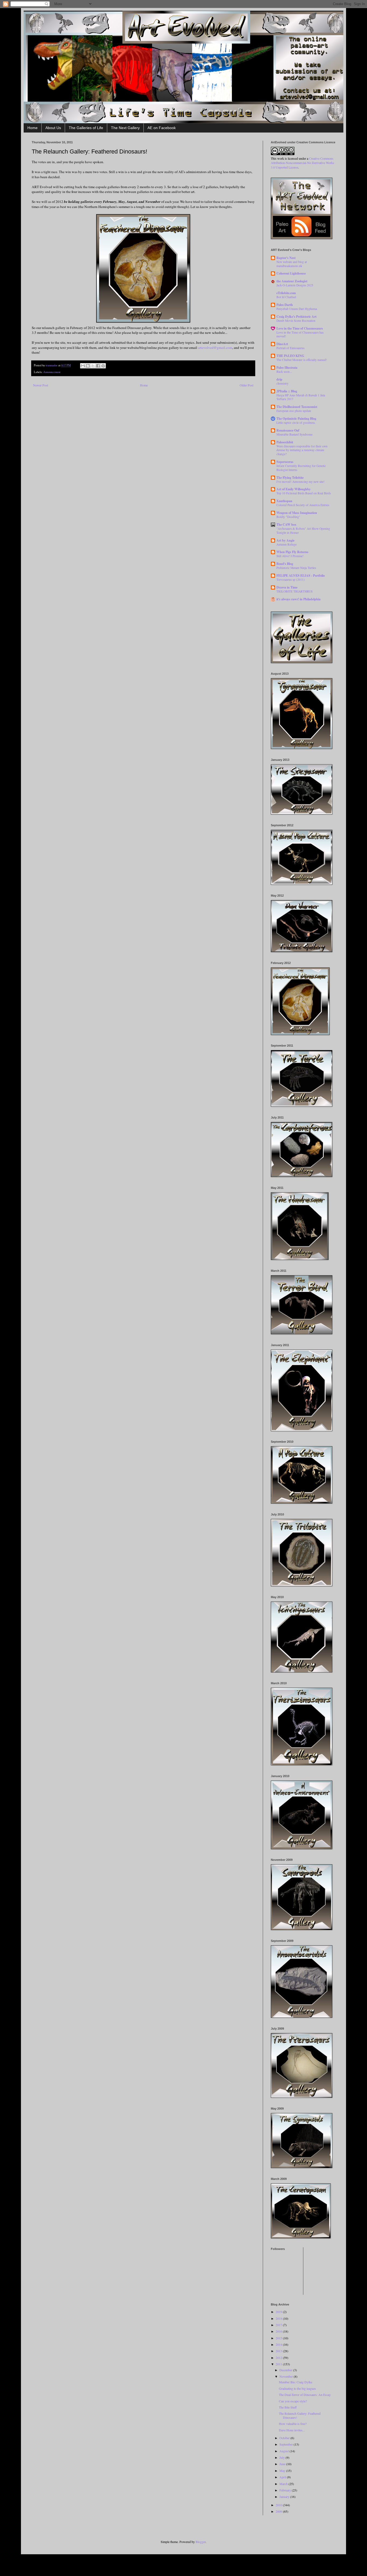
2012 (279, 2358)
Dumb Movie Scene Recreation (296, 321)
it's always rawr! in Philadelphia (298, 599)
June (283, 2464)
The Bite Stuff (288, 2407)
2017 (279, 2325)
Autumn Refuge (287, 544)
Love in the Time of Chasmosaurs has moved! (300, 334)
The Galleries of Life (86, 128)
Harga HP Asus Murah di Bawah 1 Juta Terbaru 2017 (301, 397)
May (283, 2471)
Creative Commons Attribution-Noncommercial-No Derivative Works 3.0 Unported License (303, 163)
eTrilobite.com (286, 293)
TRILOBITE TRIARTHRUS (294, 591)
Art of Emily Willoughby (294, 489)
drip (279, 379)
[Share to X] (93, 366)
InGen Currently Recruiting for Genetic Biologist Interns (301, 468)
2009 (279, 2511)
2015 (279, 2338)
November (287, 2376)
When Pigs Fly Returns (292, 552)
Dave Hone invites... (292, 2430)
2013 (279, 2351)
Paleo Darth (285, 305)
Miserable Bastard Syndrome (294, 434)
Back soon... (284, 372)
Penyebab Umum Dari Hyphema (297, 309)
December (286, 2370)
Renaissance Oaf (288, 430)
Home (33, 128)
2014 (279, 2344)
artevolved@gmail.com (215, 348)
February (286, 2490)
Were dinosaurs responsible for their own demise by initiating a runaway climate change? (302, 450)
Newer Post (41, 385)
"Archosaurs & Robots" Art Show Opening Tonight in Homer (303, 531)
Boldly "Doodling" (288, 517)
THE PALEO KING (290, 356)
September (287, 2444)
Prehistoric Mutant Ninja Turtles (296, 568)
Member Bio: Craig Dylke (296, 2382)
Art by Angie (285, 540)
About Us (53, 128)
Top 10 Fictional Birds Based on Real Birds (304, 493)
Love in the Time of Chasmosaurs (300, 328)
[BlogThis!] (88, 366)
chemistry (283, 383)
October (285, 2438)
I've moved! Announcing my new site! (301, 482)
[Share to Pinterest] (103, 366)
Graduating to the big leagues (297, 2388)
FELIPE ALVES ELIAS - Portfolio (301, 576)
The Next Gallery (125, 128)
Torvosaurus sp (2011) (291, 580)
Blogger (201, 2542)
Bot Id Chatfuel (286, 297)
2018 (279, 2318)
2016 (279, 2331)
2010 (279, 2505)
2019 (279, 2312)
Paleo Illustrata (287, 368)
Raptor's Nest (286, 258)
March (284, 2484)
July (283, 2457)
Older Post (247, 385)
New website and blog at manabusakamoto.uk (292, 264)
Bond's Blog (285, 564)
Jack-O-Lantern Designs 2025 (295, 285)
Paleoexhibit (285, 442)
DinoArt (282, 344)
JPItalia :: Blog (287, 391)
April (283, 2477)
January (285, 2497)
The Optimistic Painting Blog (296, 419)
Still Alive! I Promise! (290, 556)
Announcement (52, 372)
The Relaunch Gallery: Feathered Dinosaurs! (300, 2415)
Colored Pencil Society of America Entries (303, 505)
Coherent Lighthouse (291, 273)
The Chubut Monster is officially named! (302, 360)
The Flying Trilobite (290, 478)
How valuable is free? (293, 2424)
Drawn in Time (287, 587)
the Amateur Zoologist (292, 281)
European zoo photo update (294, 411)
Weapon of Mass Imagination (297, 513)
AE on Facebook (162, 128)
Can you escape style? (293, 2401)
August (285, 2451)
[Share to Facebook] (98, 366)
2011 (279, 2364)
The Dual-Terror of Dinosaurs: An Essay (305, 2395)
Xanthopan (284, 501)
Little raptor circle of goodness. (296, 423)
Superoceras (285, 462)
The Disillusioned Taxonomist (297, 407)
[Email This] (83, 366)
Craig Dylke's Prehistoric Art (296, 317)
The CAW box (286, 525)
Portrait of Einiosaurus (290, 348)
